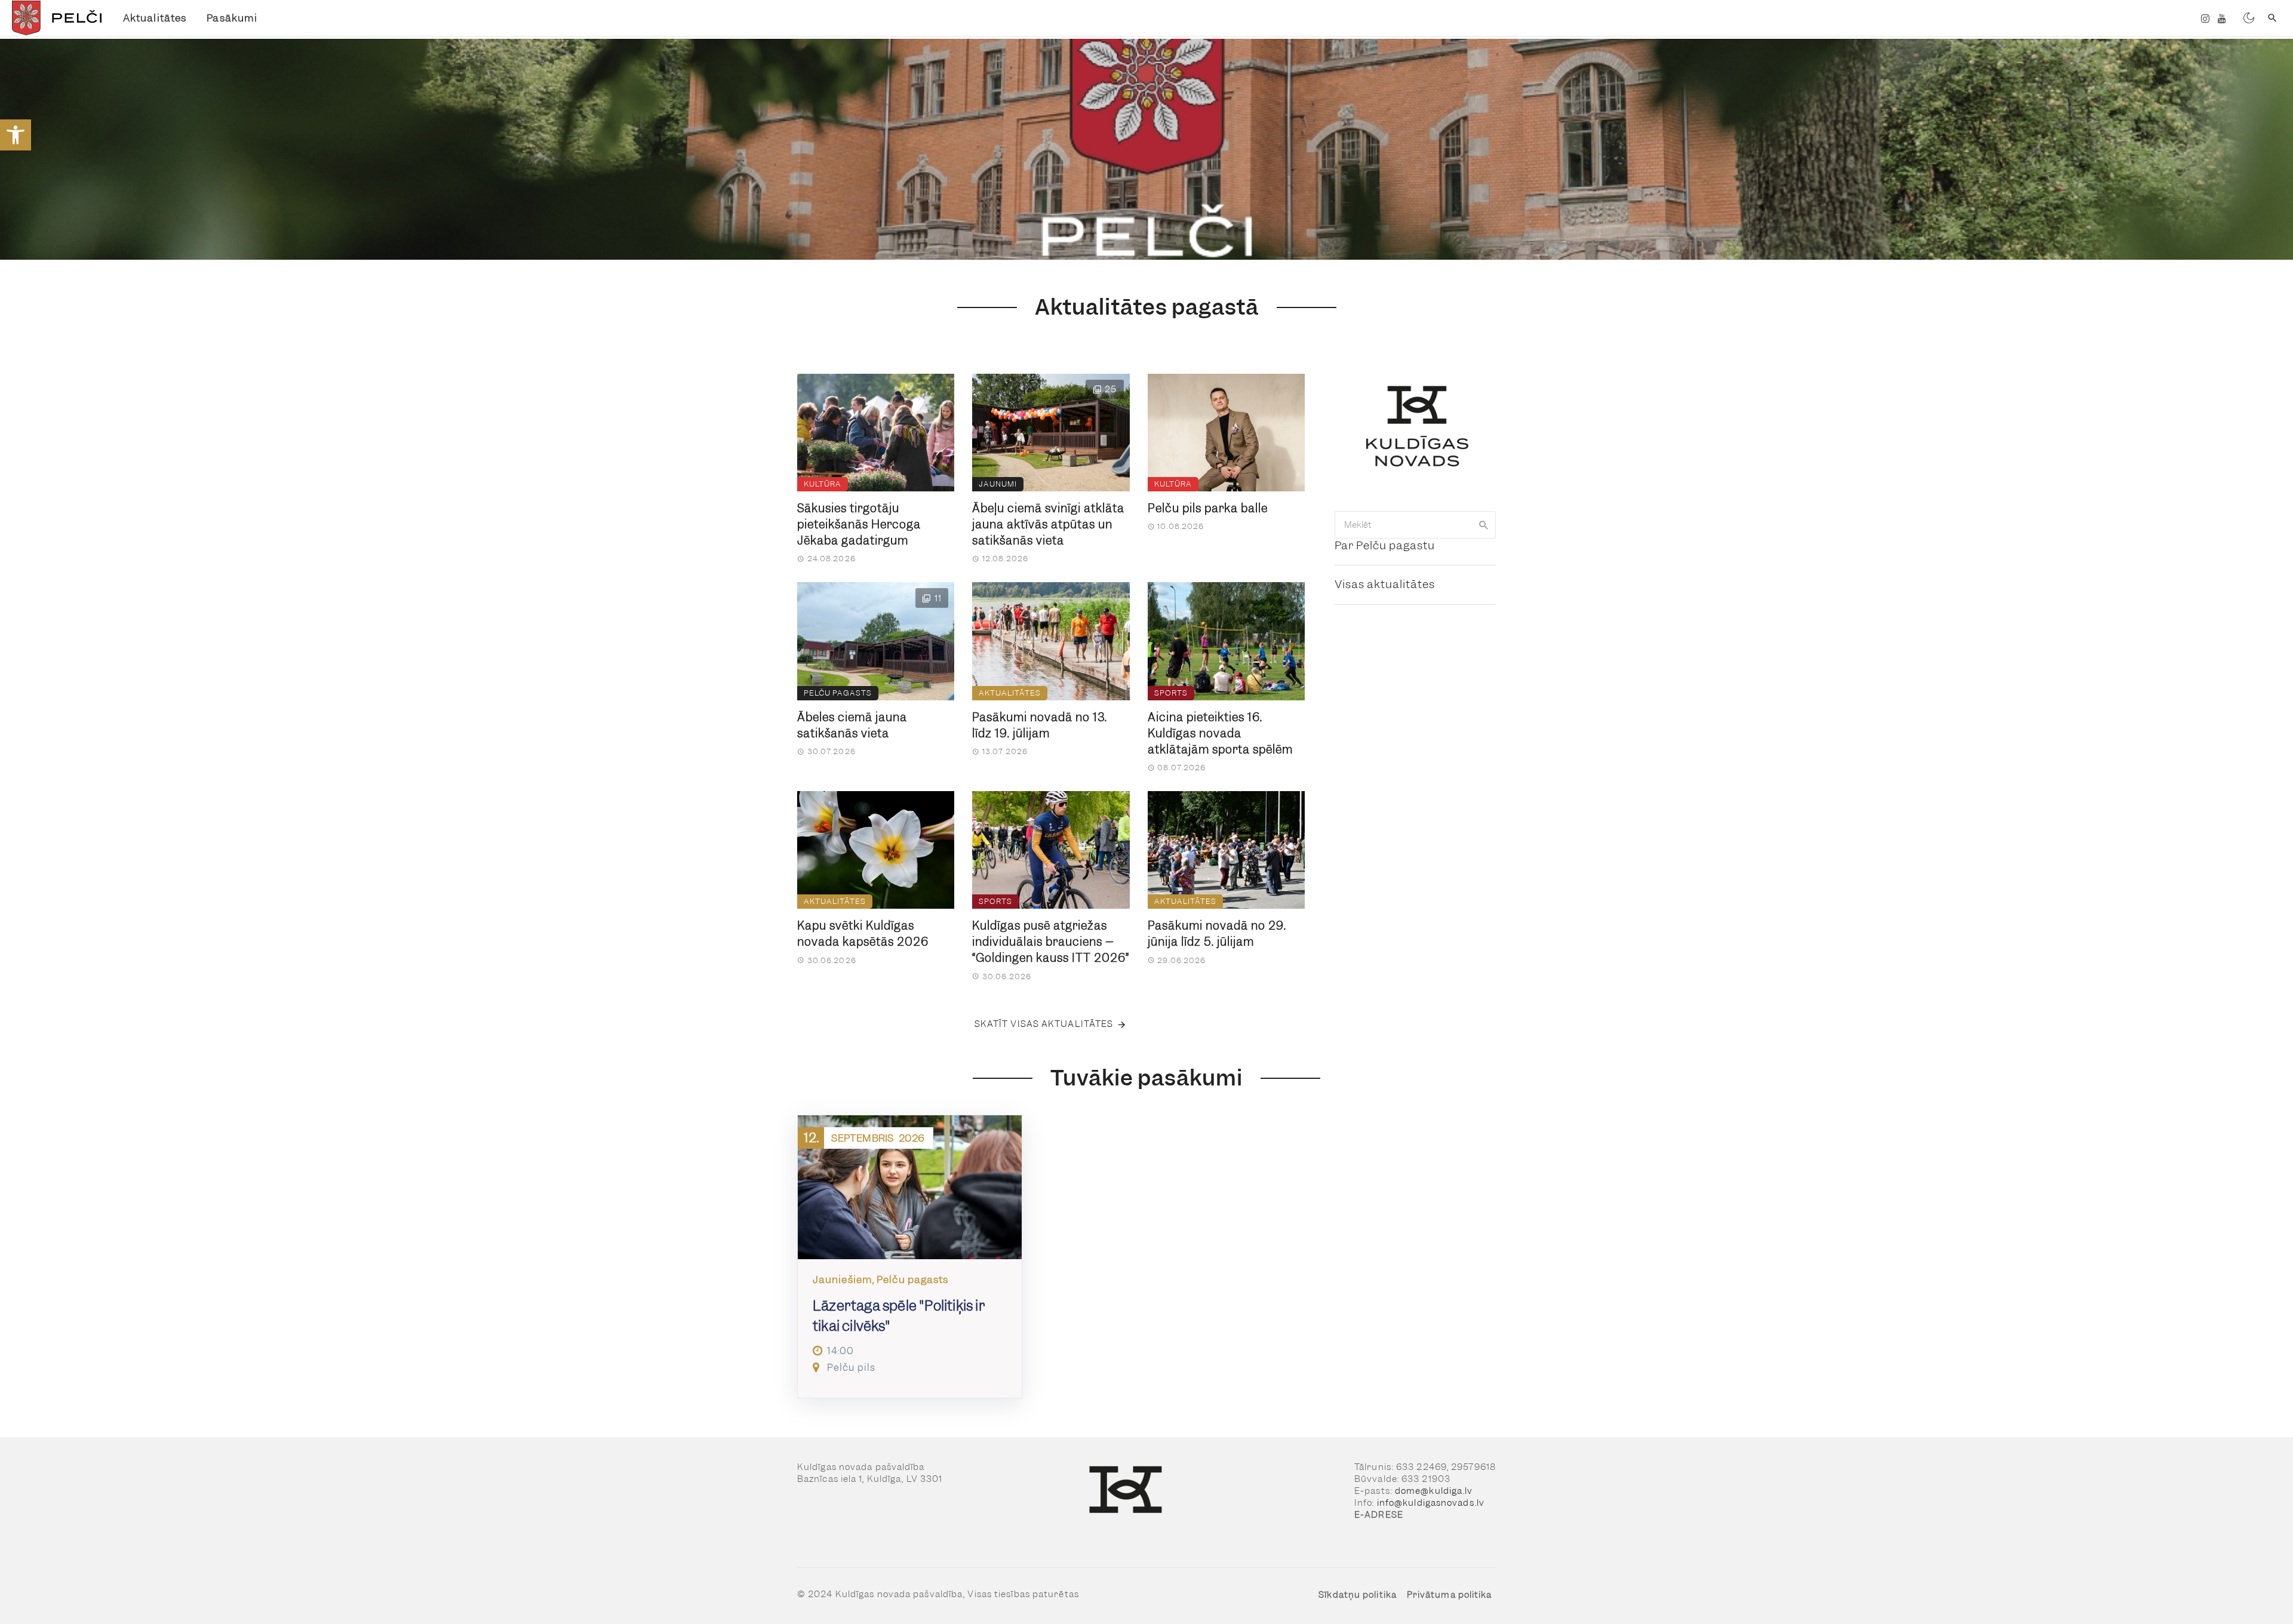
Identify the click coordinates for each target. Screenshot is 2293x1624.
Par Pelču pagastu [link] (1385, 545)
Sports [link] (1171, 693)
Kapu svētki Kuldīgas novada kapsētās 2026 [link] (863, 934)
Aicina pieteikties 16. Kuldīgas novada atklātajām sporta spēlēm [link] (1220, 733)
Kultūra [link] (823, 484)
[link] (16, 135)
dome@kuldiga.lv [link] (1434, 1491)
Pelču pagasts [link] (838, 693)
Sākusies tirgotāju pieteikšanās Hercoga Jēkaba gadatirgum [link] (859, 525)
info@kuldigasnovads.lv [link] (1431, 1503)
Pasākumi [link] (232, 18)
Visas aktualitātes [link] (1385, 584)
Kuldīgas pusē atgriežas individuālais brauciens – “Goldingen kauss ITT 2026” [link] (1051, 942)
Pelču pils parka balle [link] (1208, 508)
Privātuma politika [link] (1450, 1595)
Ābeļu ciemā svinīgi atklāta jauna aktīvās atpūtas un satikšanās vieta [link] (1048, 525)
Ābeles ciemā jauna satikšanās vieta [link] (852, 725)
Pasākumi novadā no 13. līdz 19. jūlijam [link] (1040, 725)
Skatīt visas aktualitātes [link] (1044, 1024)
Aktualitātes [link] (155, 18)
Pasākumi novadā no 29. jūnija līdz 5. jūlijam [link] (1217, 934)
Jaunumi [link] (998, 484)
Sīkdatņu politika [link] (1358, 1595)
